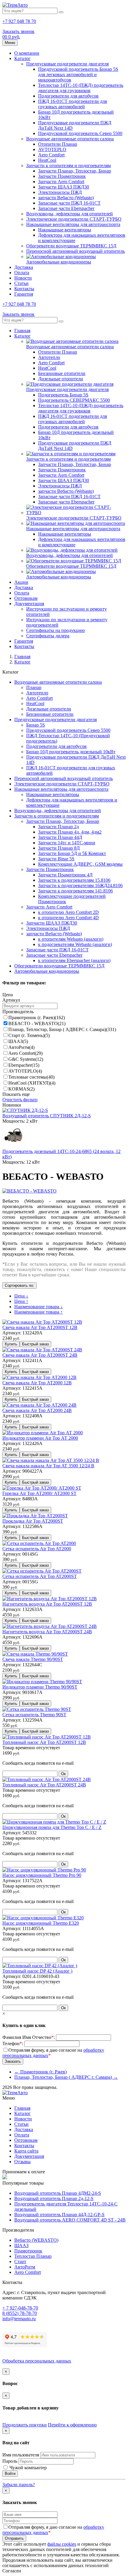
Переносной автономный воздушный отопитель (75, 251)
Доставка (24, 267)
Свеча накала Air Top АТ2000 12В (37, 1383)
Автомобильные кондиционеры (59, 262)
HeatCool (47, 160)
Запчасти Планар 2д (58, 827)
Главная (22, 331)
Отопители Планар (58, 144)
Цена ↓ (21, 1296)
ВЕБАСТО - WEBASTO (37, 1023)
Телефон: (13, 2044)
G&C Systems (26, 1059)
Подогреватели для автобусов (68, 96)
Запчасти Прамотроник (62, 176)
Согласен (12, 2571)
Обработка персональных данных (37, 2361)
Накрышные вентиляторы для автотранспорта (73, 224)
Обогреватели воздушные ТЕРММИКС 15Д (71, 246)
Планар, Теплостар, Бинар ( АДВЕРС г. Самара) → (66, 2077)
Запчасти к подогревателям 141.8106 (75, 891)
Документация (29, 604)
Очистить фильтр (20, 1100)
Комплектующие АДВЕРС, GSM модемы (80, 864)
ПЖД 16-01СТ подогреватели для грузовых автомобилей (72, 104)
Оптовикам (26, 598)
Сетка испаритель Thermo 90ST (34, 1715)
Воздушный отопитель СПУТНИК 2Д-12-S (47, 1116)
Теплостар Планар (33, 2256)
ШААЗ (18, 1041)
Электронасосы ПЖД (60, 192)
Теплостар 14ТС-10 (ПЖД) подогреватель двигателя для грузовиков (81, 88)
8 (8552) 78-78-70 (20, 2313)
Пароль (10, 2461)
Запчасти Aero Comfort (61, 182)
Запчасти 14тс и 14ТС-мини (67, 843)
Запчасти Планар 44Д (60, 837)
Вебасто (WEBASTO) (36, 2240)
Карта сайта (26, 2151)
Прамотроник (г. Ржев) (37, 1018)
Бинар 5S (36, 725)
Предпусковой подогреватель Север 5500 (80, 133)
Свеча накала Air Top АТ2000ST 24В (40, 1355)
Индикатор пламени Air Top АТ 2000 (40, 1438)
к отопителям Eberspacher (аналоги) (74, 960)
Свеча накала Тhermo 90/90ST (33, 1659)
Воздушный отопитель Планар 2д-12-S (54, 2198)
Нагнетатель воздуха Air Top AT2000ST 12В (47, 1604)
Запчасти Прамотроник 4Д (65, 875)
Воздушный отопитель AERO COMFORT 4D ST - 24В (70, 2220)
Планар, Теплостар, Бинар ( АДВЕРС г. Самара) (62, 1029)
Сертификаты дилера (48, 636)
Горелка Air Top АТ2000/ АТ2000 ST (39, 1493)
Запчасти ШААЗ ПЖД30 (64, 187)
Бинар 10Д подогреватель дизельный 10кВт (71, 752)
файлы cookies (62, 2544)
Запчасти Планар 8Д (59, 848)
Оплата (22, 273)
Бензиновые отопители (62, 373)
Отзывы (22, 2162)
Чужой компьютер (28, 2468)
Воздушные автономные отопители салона (70, 139)
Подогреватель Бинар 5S (63, 395)
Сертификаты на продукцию (56, 630)
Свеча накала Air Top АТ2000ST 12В (40, 1327)
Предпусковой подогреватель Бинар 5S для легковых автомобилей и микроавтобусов (78, 74)
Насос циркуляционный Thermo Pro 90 (42, 1875)
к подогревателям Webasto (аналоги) (75, 944)
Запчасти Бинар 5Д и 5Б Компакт (72, 853)
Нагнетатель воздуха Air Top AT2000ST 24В (47, 1632)
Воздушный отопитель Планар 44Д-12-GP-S (59, 2215)
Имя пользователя (21, 2455)
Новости (23, 278)
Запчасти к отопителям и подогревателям (68, 165)
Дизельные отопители (61, 379)
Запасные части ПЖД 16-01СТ (69, 203)
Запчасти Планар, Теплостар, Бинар (75, 171)
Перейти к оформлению (72, 2425)
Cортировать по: (19, 1285)
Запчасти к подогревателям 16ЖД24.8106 (80, 885)
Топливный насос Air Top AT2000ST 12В (44, 1742)
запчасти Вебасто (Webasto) (66, 198)
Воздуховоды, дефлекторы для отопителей (70, 214)
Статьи (21, 283)
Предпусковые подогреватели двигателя (67, 64)
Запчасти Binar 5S (56, 859)
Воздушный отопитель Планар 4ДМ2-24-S (58, 2193)
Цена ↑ (21, 1301)
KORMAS (21, 1089)
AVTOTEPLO (52, 149)
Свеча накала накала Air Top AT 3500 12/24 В (48, 1466)
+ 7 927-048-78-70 (20, 2308)
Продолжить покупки (25, 2425)
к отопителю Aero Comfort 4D (68, 918)
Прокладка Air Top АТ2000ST (33, 1521)
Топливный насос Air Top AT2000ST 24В (44, 1785)
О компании (27, 53)
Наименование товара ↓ (39, 1307)
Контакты (24, 289)
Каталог (22, 58)
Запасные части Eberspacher (66, 208)
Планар (34, 687)
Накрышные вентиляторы (65, 230)
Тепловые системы (31, 1077)
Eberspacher (24, 1065)
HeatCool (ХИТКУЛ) (32, 1083)
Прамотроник (28, 2251)
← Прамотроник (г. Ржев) (40, 2072)
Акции (21, 582)
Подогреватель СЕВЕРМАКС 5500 (74, 400)
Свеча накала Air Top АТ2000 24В (37, 1410)
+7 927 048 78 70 (19, 21)
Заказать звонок (18, 31)
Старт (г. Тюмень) (29, 1035)
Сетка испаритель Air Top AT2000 (37, 1549)
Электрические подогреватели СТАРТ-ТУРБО (74, 219)
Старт (20, 2262)
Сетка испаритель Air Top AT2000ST (40, 1576)
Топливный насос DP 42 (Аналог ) (37, 1971)
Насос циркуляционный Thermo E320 (41, 1923)
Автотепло (49, 357)
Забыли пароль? (19, 2485)
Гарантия (24, 294)
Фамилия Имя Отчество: (29, 2037)
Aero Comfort (51, 155)
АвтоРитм (21, 1047)
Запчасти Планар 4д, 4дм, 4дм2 (70, 832)
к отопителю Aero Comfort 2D (68, 912)
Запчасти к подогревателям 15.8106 (74, 880)
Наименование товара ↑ (39, 1312)
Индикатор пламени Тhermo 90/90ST (40, 1687)
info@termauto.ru (19, 2319)
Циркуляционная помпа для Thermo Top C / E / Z (52, 1827)
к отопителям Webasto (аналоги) (71, 939)
